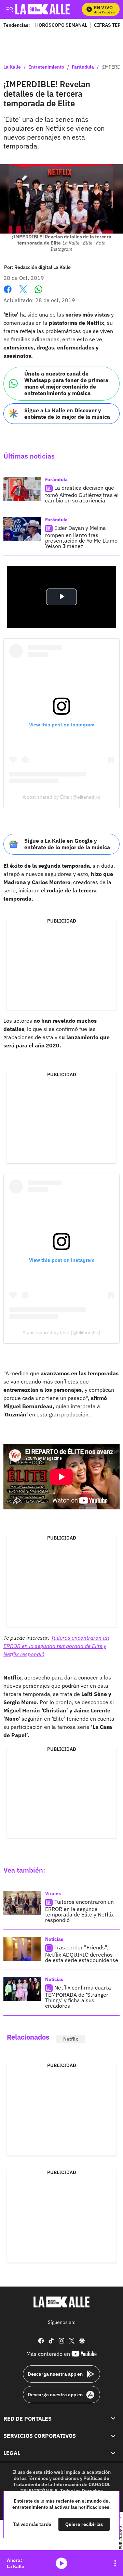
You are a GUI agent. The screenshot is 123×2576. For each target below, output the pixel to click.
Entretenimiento (46, 67)
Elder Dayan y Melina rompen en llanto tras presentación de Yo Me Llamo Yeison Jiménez (81, 537)
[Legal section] (113, 2453)
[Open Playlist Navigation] (115, 2563)
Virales (53, 1894)
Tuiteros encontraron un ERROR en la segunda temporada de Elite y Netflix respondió (56, 1646)
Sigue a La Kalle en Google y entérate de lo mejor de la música (67, 844)
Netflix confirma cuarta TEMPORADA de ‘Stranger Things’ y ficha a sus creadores (78, 1997)
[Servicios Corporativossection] (113, 2436)
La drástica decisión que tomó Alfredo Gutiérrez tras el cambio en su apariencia (82, 494)
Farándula (83, 67)
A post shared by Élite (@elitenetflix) (61, 797)
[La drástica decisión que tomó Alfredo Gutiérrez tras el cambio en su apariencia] (22, 489)
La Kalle (12, 67)
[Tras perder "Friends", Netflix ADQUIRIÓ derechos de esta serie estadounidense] (22, 1949)
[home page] (61, 2302)
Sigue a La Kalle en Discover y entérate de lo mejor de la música (67, 413)
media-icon (61, 2563)
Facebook (8, 293)
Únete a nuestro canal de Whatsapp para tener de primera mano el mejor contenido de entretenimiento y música (66, 383)
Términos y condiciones (53, 2478)
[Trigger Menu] (9, 9)
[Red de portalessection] (113, 2419)
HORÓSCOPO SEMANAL (61, 25)
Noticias (54, 1939)
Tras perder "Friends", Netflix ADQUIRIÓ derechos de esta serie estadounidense (82, 1954)
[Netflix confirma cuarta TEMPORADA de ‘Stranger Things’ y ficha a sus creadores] (22, 1989)
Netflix (71, 2039)
